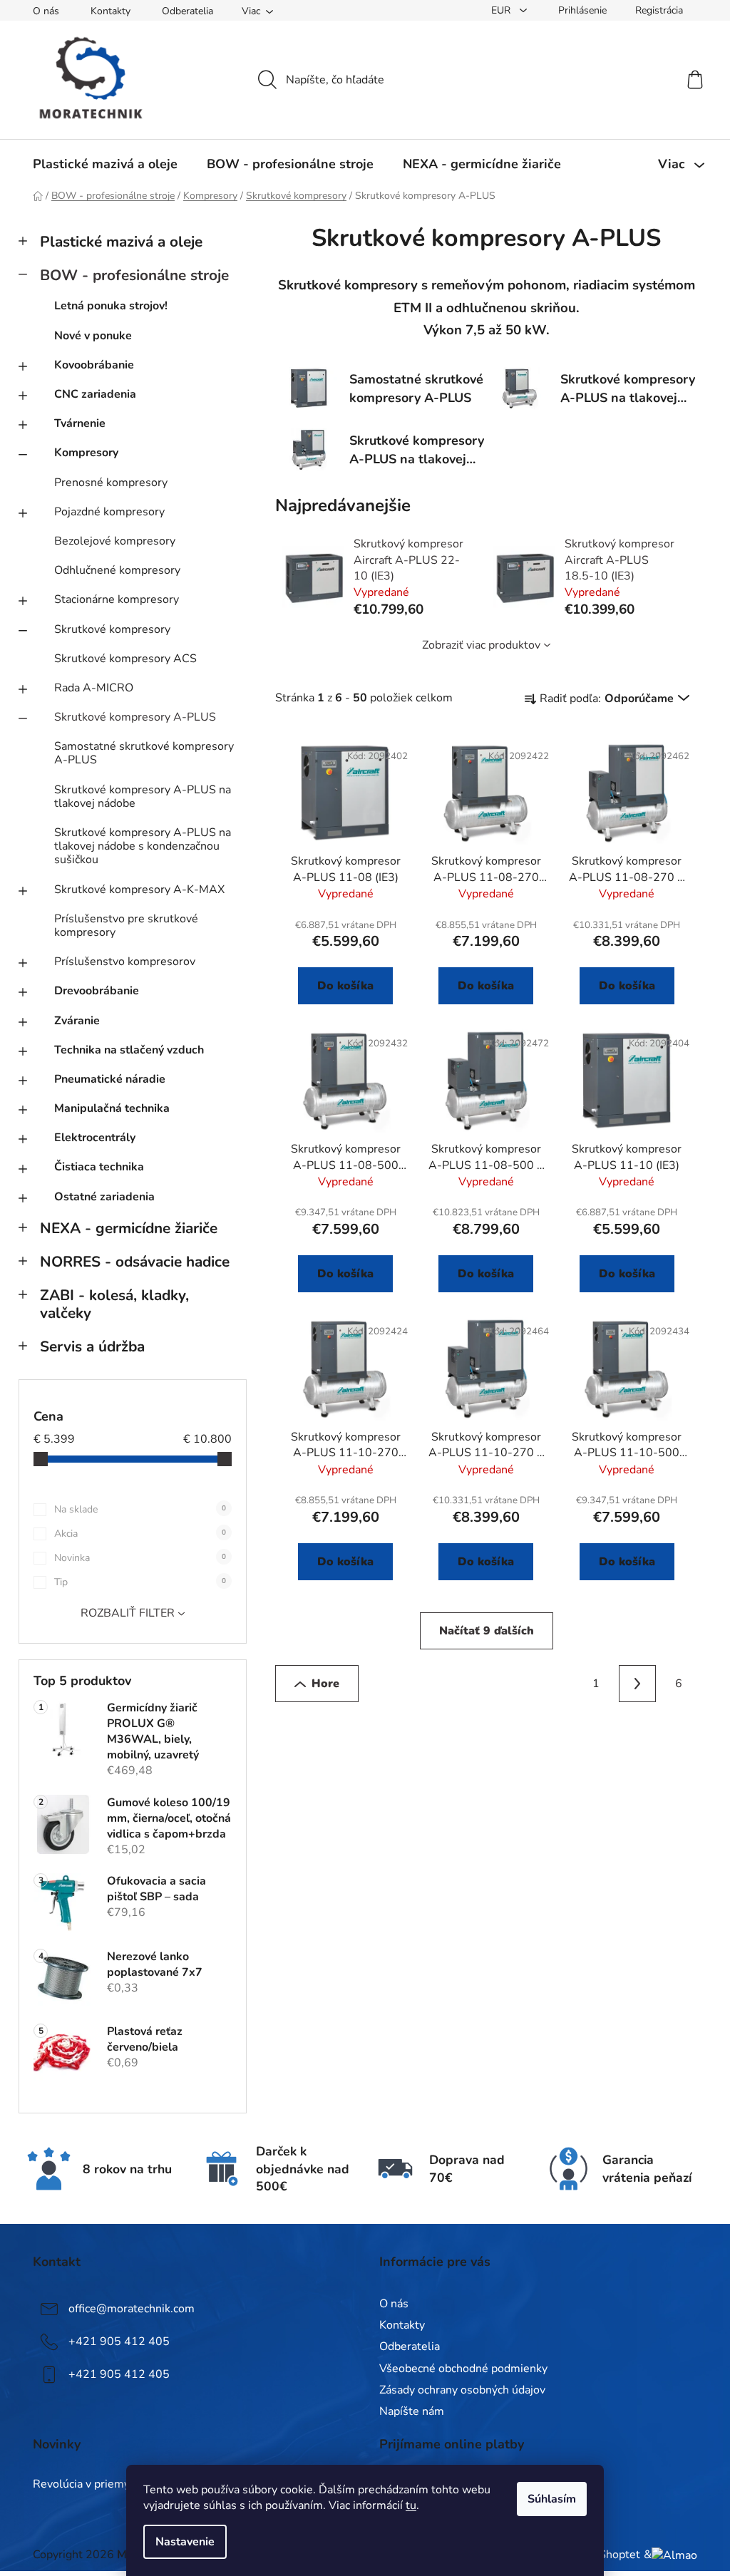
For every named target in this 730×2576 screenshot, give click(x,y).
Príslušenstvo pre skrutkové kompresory (126, 926)
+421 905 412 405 (119, 2341)
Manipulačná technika (112, 1108)
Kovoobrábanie (94, 365)
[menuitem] (105, 164)
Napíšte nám (412, 2411)
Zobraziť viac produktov (481, 645)
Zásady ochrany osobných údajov (462, 2390)
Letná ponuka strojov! (111, 306)
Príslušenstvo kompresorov (125, 962)
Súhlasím (552, 2499)
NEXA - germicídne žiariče (129, 1228)
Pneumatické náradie (110, 1079)
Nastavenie (185, 2542)
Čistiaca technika (99, 1167)
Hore (325, 1684)
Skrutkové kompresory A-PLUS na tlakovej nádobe (143, 797)
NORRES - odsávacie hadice (135, 1262)
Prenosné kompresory (111, 483)
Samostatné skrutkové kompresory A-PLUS (144, 753)
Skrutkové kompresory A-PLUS (135, 717)
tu (411, 2505)
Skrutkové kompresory (112, 629)
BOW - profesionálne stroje (134, 275)
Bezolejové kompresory (115, 541)
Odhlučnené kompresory (117, 570)
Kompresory (86, 453)
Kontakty (110, 11)
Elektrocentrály (95, 1138)
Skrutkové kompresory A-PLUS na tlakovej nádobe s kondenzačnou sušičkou (143, 846)
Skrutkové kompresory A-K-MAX (139, 890)
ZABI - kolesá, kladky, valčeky (114, 1304)
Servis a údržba (92, 1346)
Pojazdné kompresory (109, 512)
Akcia (140, 1534)
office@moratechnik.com (132, 2309)
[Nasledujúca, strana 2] (637, 1684)
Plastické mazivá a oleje (121, 242)
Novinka (140, 1558)
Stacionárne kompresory (117, 599)
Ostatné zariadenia (104, 1197)
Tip (140, 1582)
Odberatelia (187, 11)
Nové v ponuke (93, 336)
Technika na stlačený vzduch (129, 1050)
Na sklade (140, 1509)
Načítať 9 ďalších (487, 1631)
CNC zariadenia (95, 394)
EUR (502, 10)
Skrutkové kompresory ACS (125, 659)
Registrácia (659, 10)
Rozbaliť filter (128, 1613)
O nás (46, 11)
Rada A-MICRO (94, 688)
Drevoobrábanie (97, 991)
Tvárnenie (80, 423)
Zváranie (77, 1021)
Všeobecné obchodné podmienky (463, 2369)
